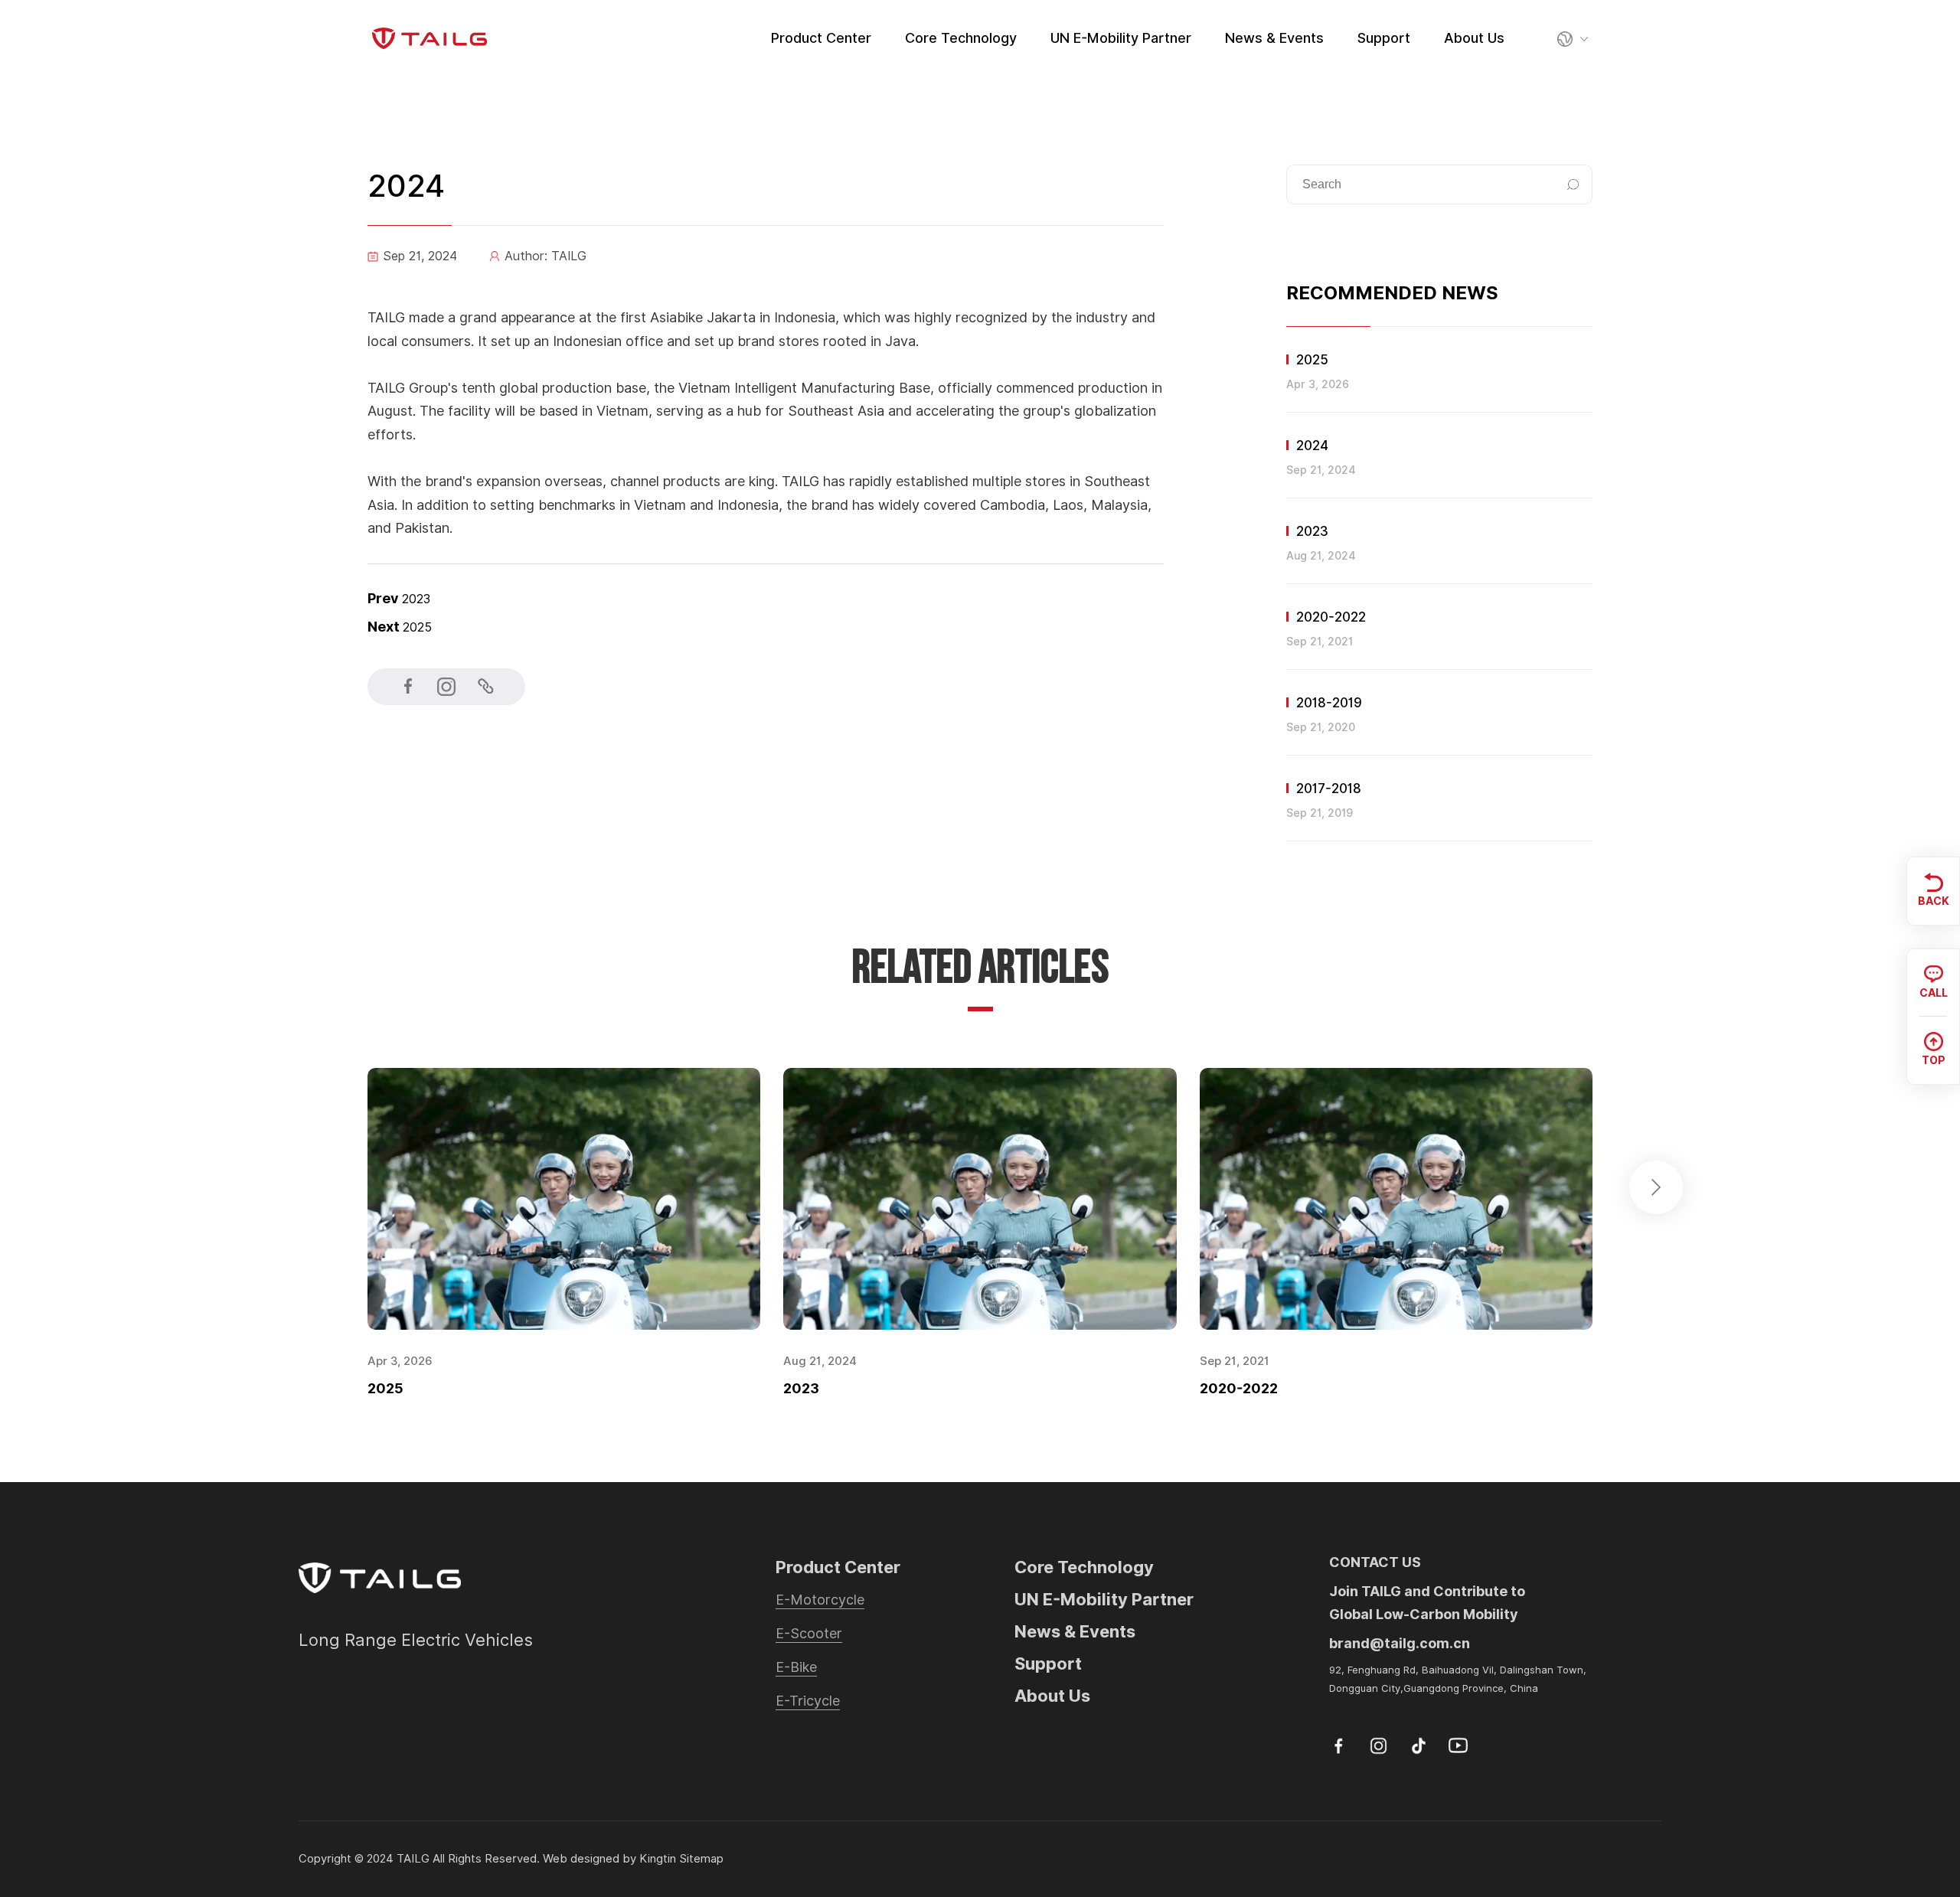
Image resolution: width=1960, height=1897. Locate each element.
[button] (1656, 1187)
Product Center (821, 38)
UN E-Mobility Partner (1121, 38)
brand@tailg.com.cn (1400, 1643)
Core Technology (961, 38)
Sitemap (701, 1859)
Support (1384, 38)
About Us (1474, 38)
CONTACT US (1375, 1562)
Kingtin (658, 1859)
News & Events (1274, 38)
